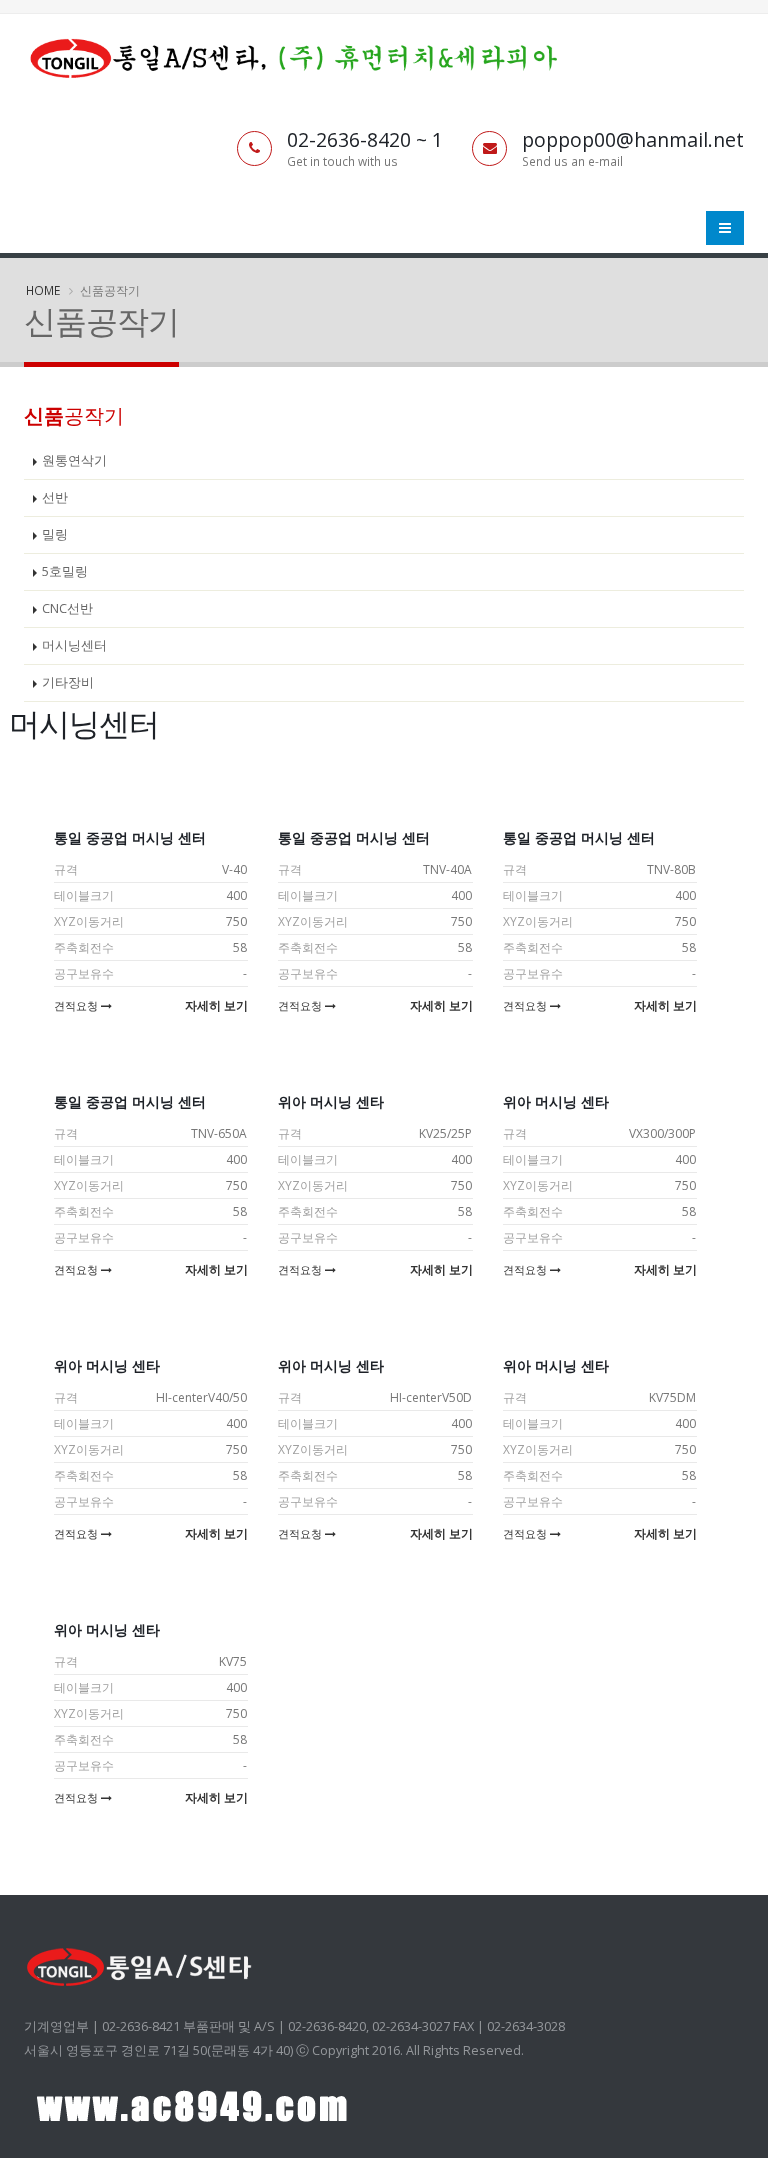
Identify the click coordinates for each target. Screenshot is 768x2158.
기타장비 (68, 682)
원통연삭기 (74, 460)
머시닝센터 (74, 645)
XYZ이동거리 (89, 921)
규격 (66, 869)
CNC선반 (67, 608)
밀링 (55, 534)
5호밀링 (65, 571)
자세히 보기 (216, 1005)
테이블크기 (84, 895)
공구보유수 (84, 973)
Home (43, 290)
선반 (55, 497)
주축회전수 (84, 947)
